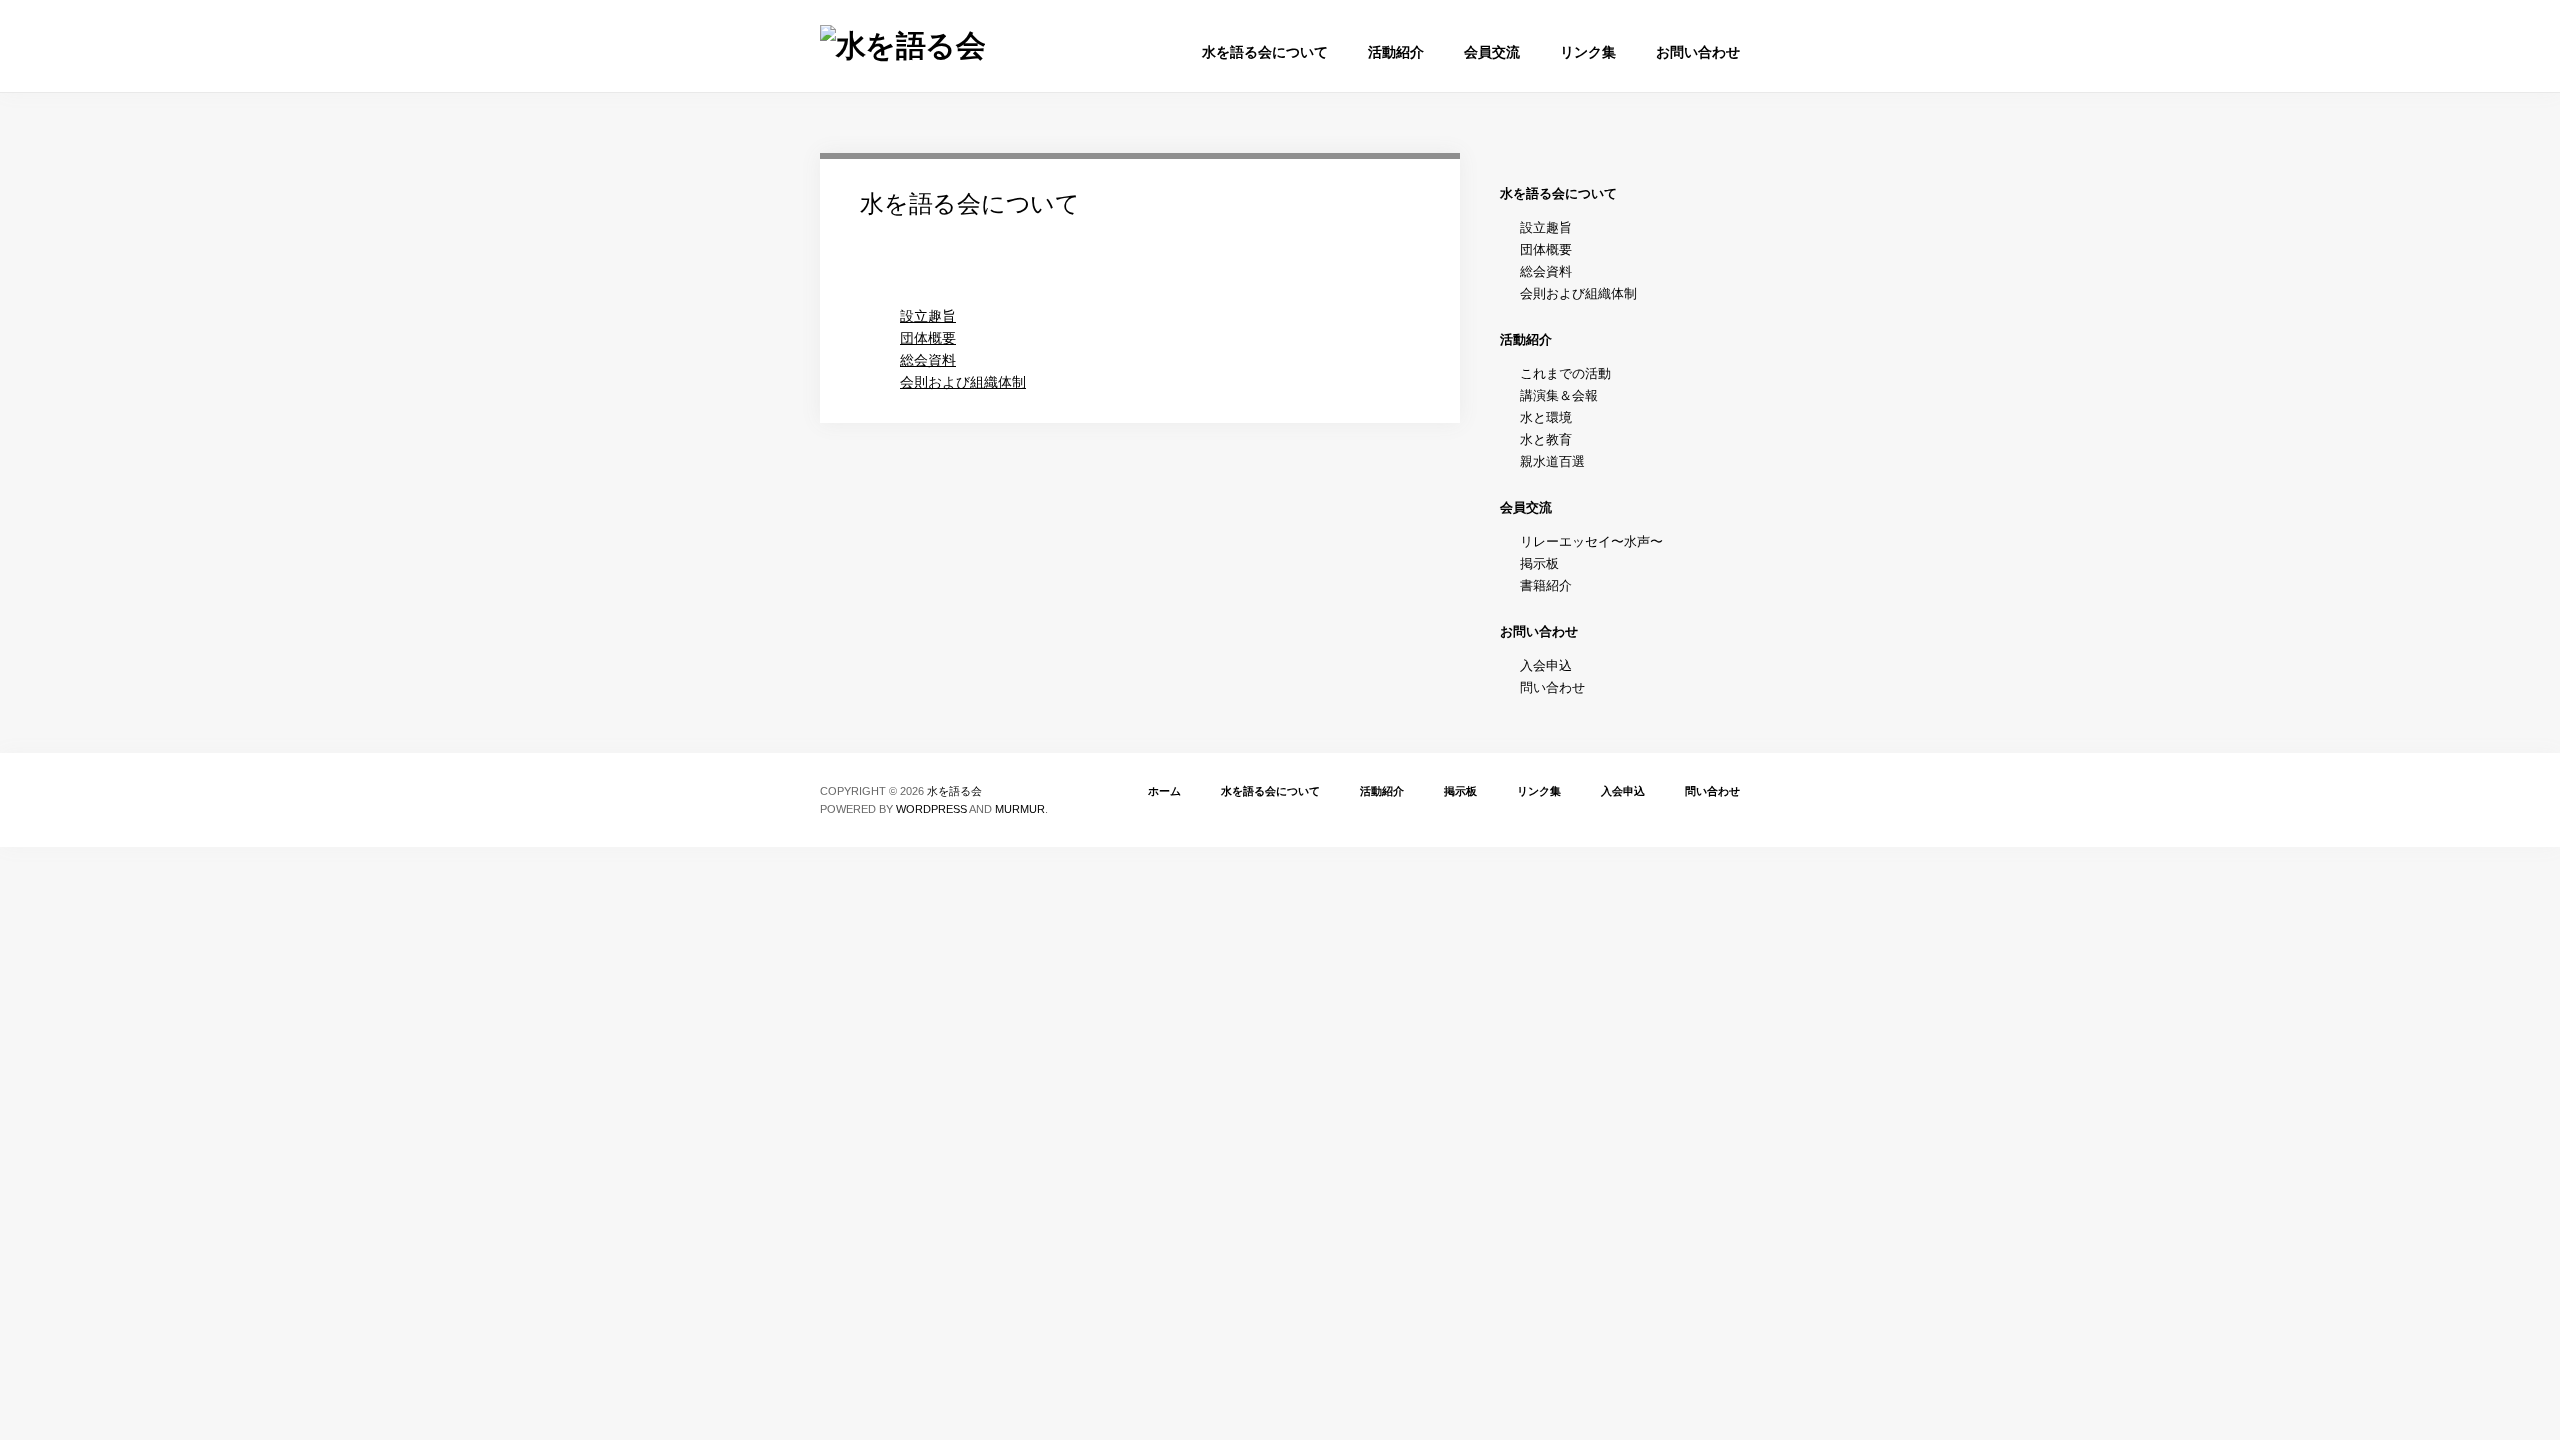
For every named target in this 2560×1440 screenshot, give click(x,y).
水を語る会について (1265, 52)
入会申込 (1546, 665)
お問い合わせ (1698, 52)
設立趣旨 (928, 316)
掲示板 (1539, 563)
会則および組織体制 (963, 382)
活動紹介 (1396, 52)
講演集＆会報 (1559, 395)
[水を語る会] (902, 45)
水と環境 (1546, 417)
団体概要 (928, 338)
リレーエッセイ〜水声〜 (1591, 541)
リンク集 (1588, 52)
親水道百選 (1552, 461)
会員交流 (1492, 52)
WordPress (931, 809)
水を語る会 (954, 791)
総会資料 (928, 360)
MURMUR (1020, 809)
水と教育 (1546, 439)
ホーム (1164, 791)
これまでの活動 (1565, 373)
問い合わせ (1552, 687)
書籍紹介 (1546, 585)
